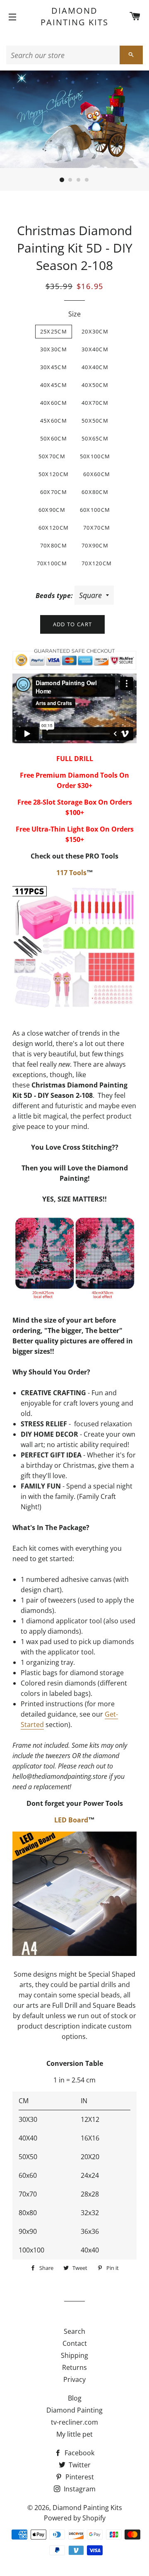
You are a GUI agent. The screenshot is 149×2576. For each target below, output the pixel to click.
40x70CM (95, 403)
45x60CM (54, 421)
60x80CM (95, 492)
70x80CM (54, 545)
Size (74, 314)
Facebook (79, 2453)
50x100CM (95, 456)
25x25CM (54, 331)
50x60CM (54, 438)
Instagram (79, 2489)
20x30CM (95, 331)
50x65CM (95, 438)
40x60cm (54, 403)
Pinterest (79, 2477)
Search (74, 2331)
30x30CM (54, 349)
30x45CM (54, 367)
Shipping (74, 2355)
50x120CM (54, 474)
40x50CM (95, 385)
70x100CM (52, 563)
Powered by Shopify (75, 2518)
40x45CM (54, 385)
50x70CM (52, 456)
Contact (75, 2343)
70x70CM (97, 528)
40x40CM (95, 367)
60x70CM (54, 492)
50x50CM (95, 421)
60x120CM (54, 528)
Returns (74, 2367)
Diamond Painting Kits (74, 16)
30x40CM (95, 349)
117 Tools (71, 873)
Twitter (79, 2465)
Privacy (74, 2379)
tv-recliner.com (74, 2422)
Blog (75, 2398)
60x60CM (97, 474)
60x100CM (95, 510)
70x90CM (95, 545)
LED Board (71, 1820)
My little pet (74, 2434)
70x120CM (97, 563)
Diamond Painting (74, 2410)
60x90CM (52, 510)
